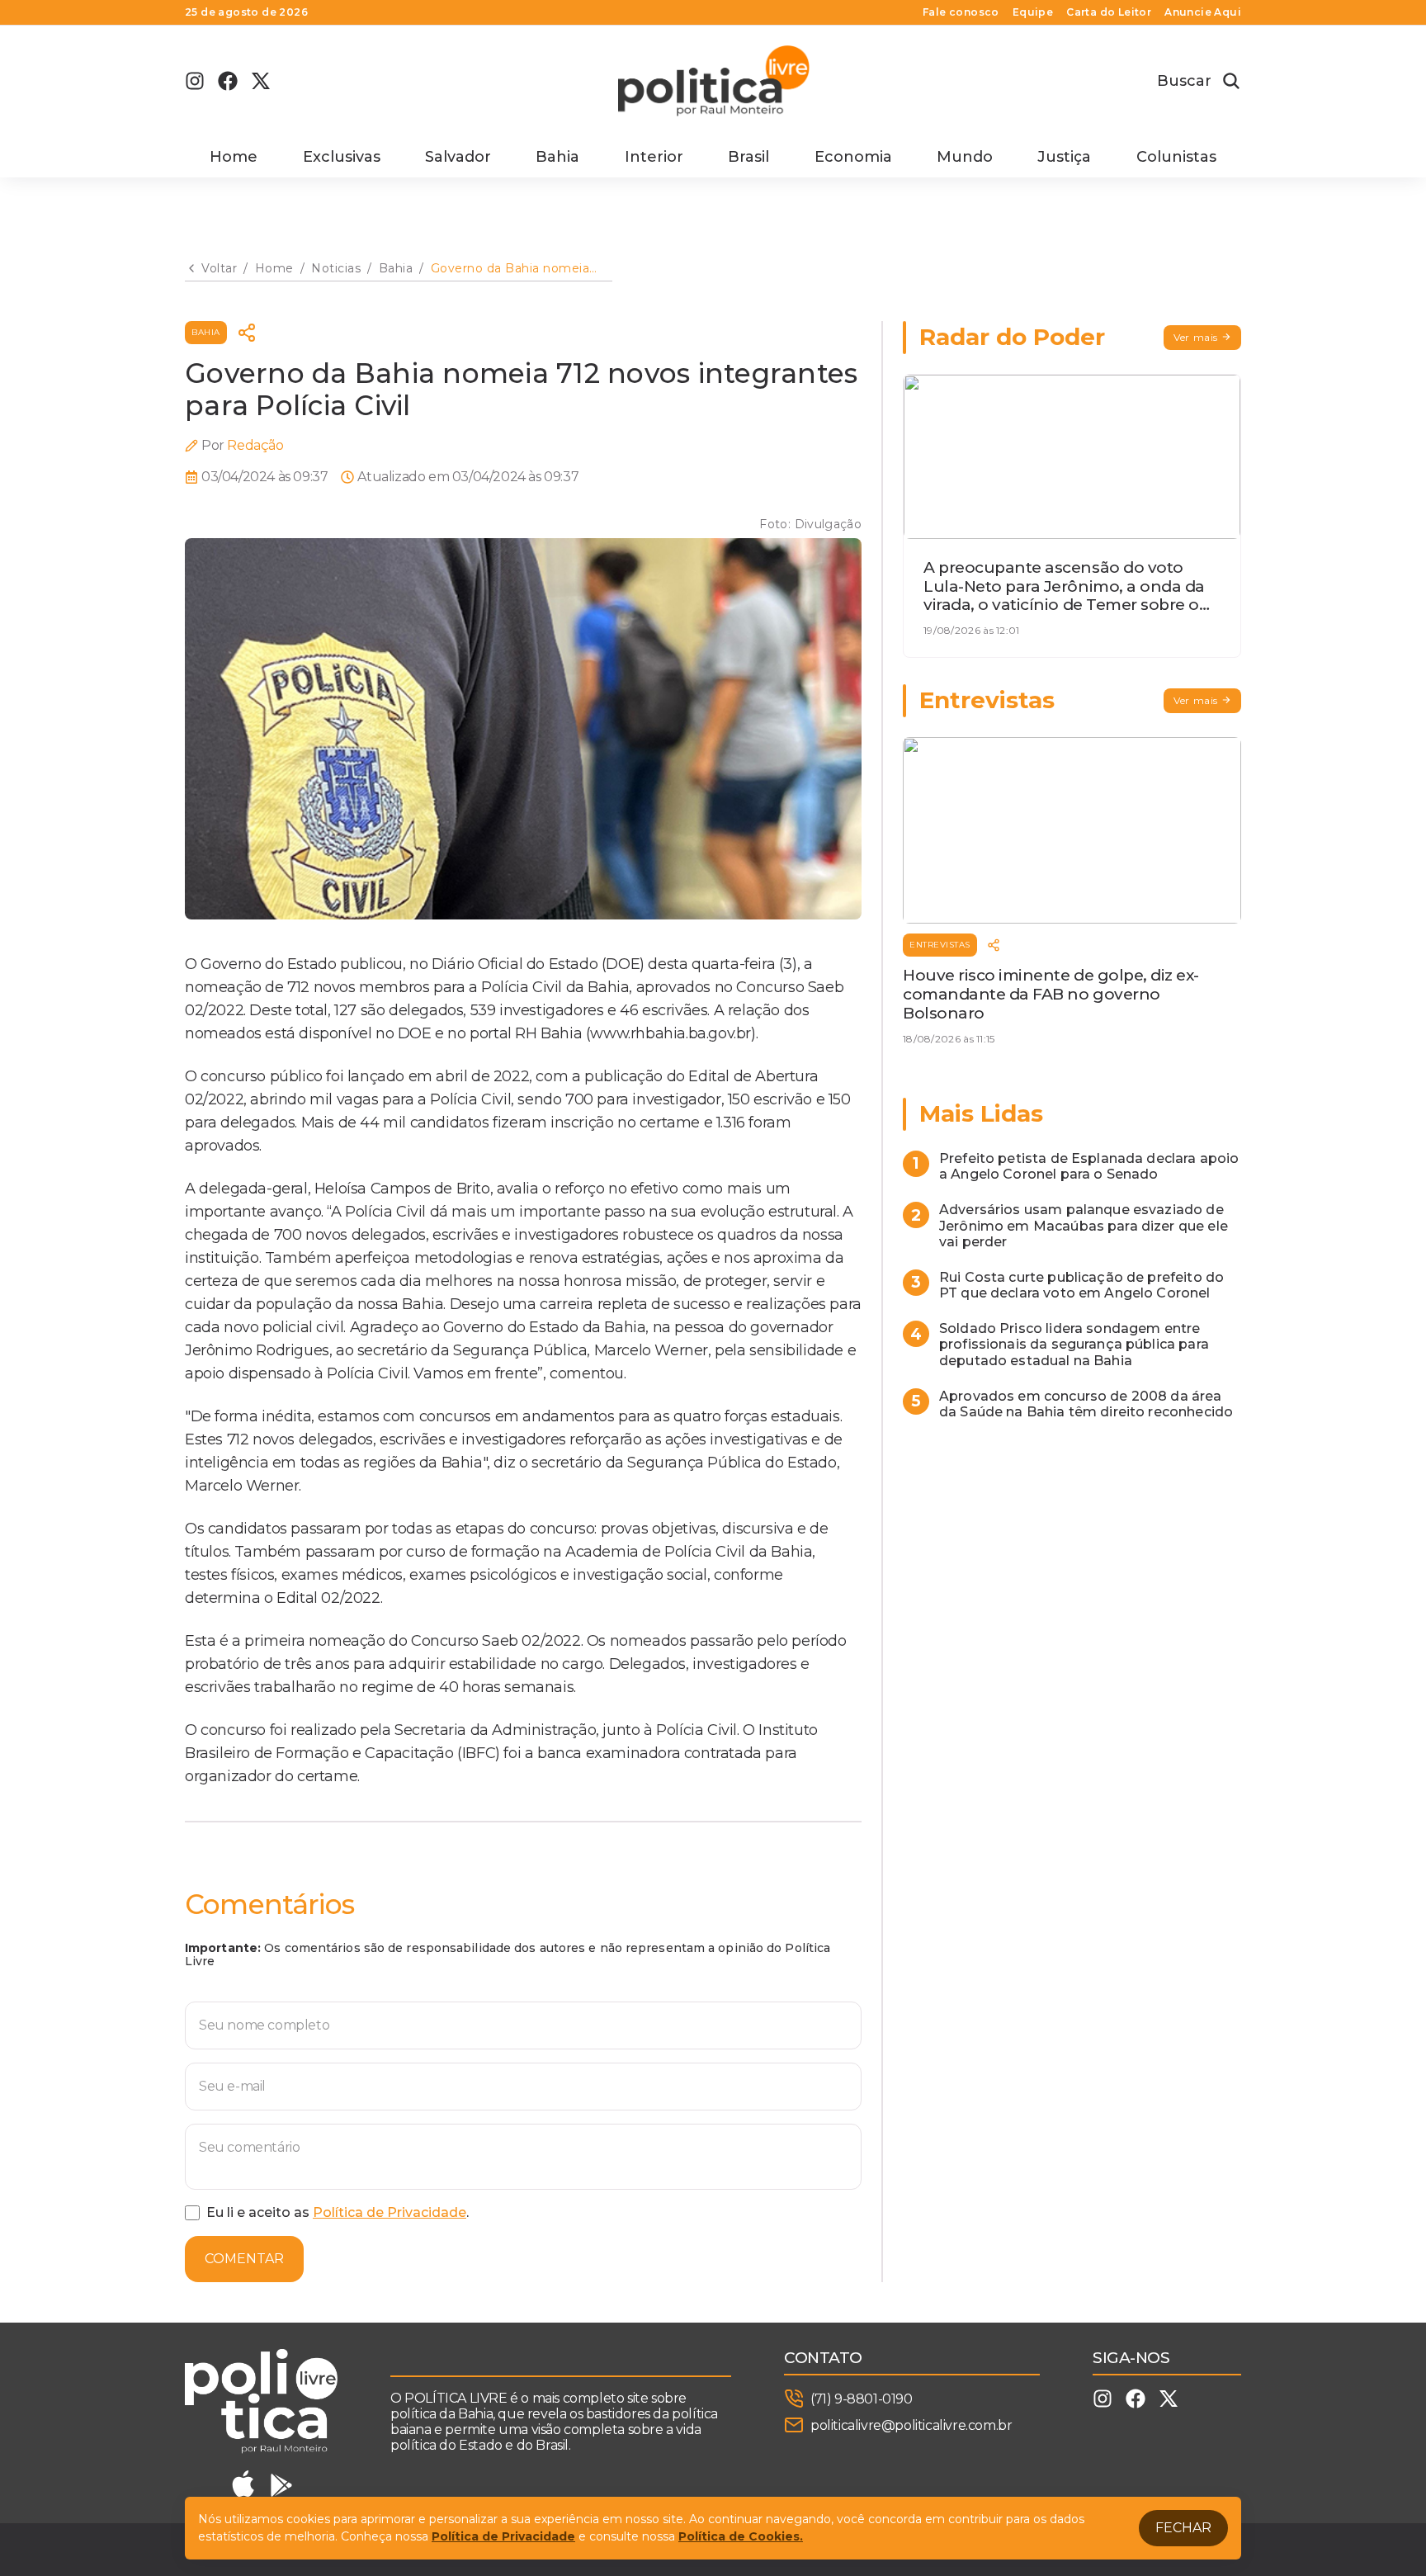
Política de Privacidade (390, 2212)
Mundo (965, 157)
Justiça (1064, 157)
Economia (853, 157)
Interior (654, 157)
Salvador (458, 157)
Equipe (1033, 12)
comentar (244, 2259)
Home (234, 157)
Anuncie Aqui (1203, 12)
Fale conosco (961, 12)
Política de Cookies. (741, 2536)
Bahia (557, 157)
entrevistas (940, 945)
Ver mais (1196, 337)
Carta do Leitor (1109, 12)
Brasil (748, 157)
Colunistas (1176, 157)
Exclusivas (342, 157)
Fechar (1183, 2528)
